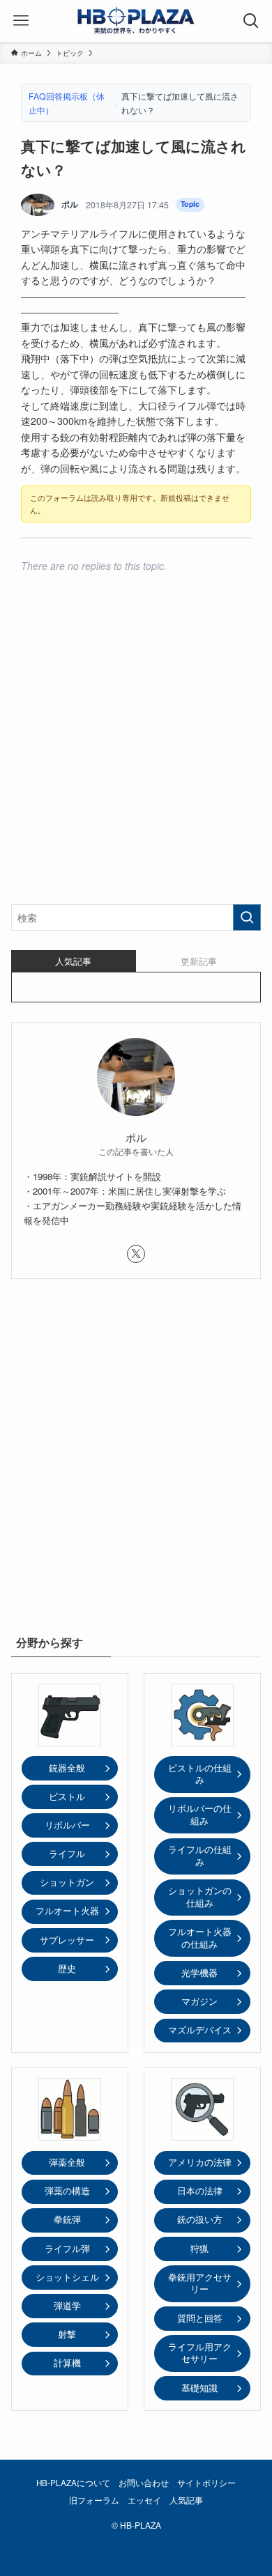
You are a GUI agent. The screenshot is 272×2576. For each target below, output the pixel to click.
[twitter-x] (136, 1254)
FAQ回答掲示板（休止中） (67, 103)
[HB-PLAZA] (136, 21)
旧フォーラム (94, 2500)
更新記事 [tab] (199, 961)
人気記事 (186, 2500)
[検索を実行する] (247, 917)
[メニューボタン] (21, 21)
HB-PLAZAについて (73, 2483)
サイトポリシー (206, 2483)
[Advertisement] (136, 748)
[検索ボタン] (251, 21)
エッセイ (144, 2500)
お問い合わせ (144, 2483)
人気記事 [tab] (73, 961)
